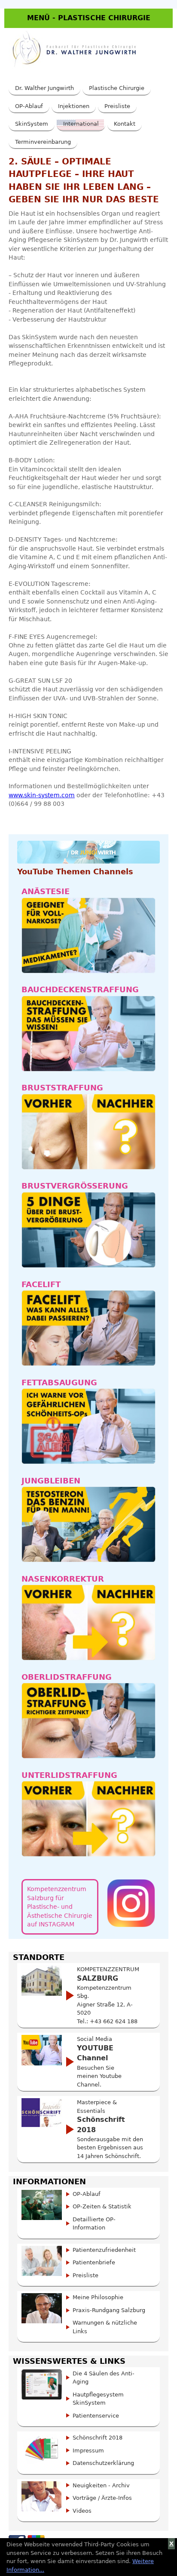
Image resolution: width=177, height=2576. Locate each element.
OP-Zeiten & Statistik (102, 2206)
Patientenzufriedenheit (104, 2250)
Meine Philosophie (98, 2297)
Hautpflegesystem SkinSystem (98, 2399)
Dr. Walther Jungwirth (44, 88)
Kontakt (125, 124)
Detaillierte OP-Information (94, 2224)
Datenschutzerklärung (103, 2463)
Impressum (88, 2451)
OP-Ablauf (29, 106)
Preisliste (117, 106)
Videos (82, 2511)
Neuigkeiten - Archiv (101, 2485)
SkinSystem (32, 124)
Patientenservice (96, 2416)
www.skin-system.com (42, 795)
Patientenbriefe (94, 2262)
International (81, 124)
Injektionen (74, 106)
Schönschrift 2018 (98, 2438)
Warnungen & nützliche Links (105, 2327)
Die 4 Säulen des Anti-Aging (104, 2378)
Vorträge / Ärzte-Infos (102, 2498)
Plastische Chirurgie (117, 88)
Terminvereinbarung (43, 142)
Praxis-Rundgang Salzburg (109, 2310)
